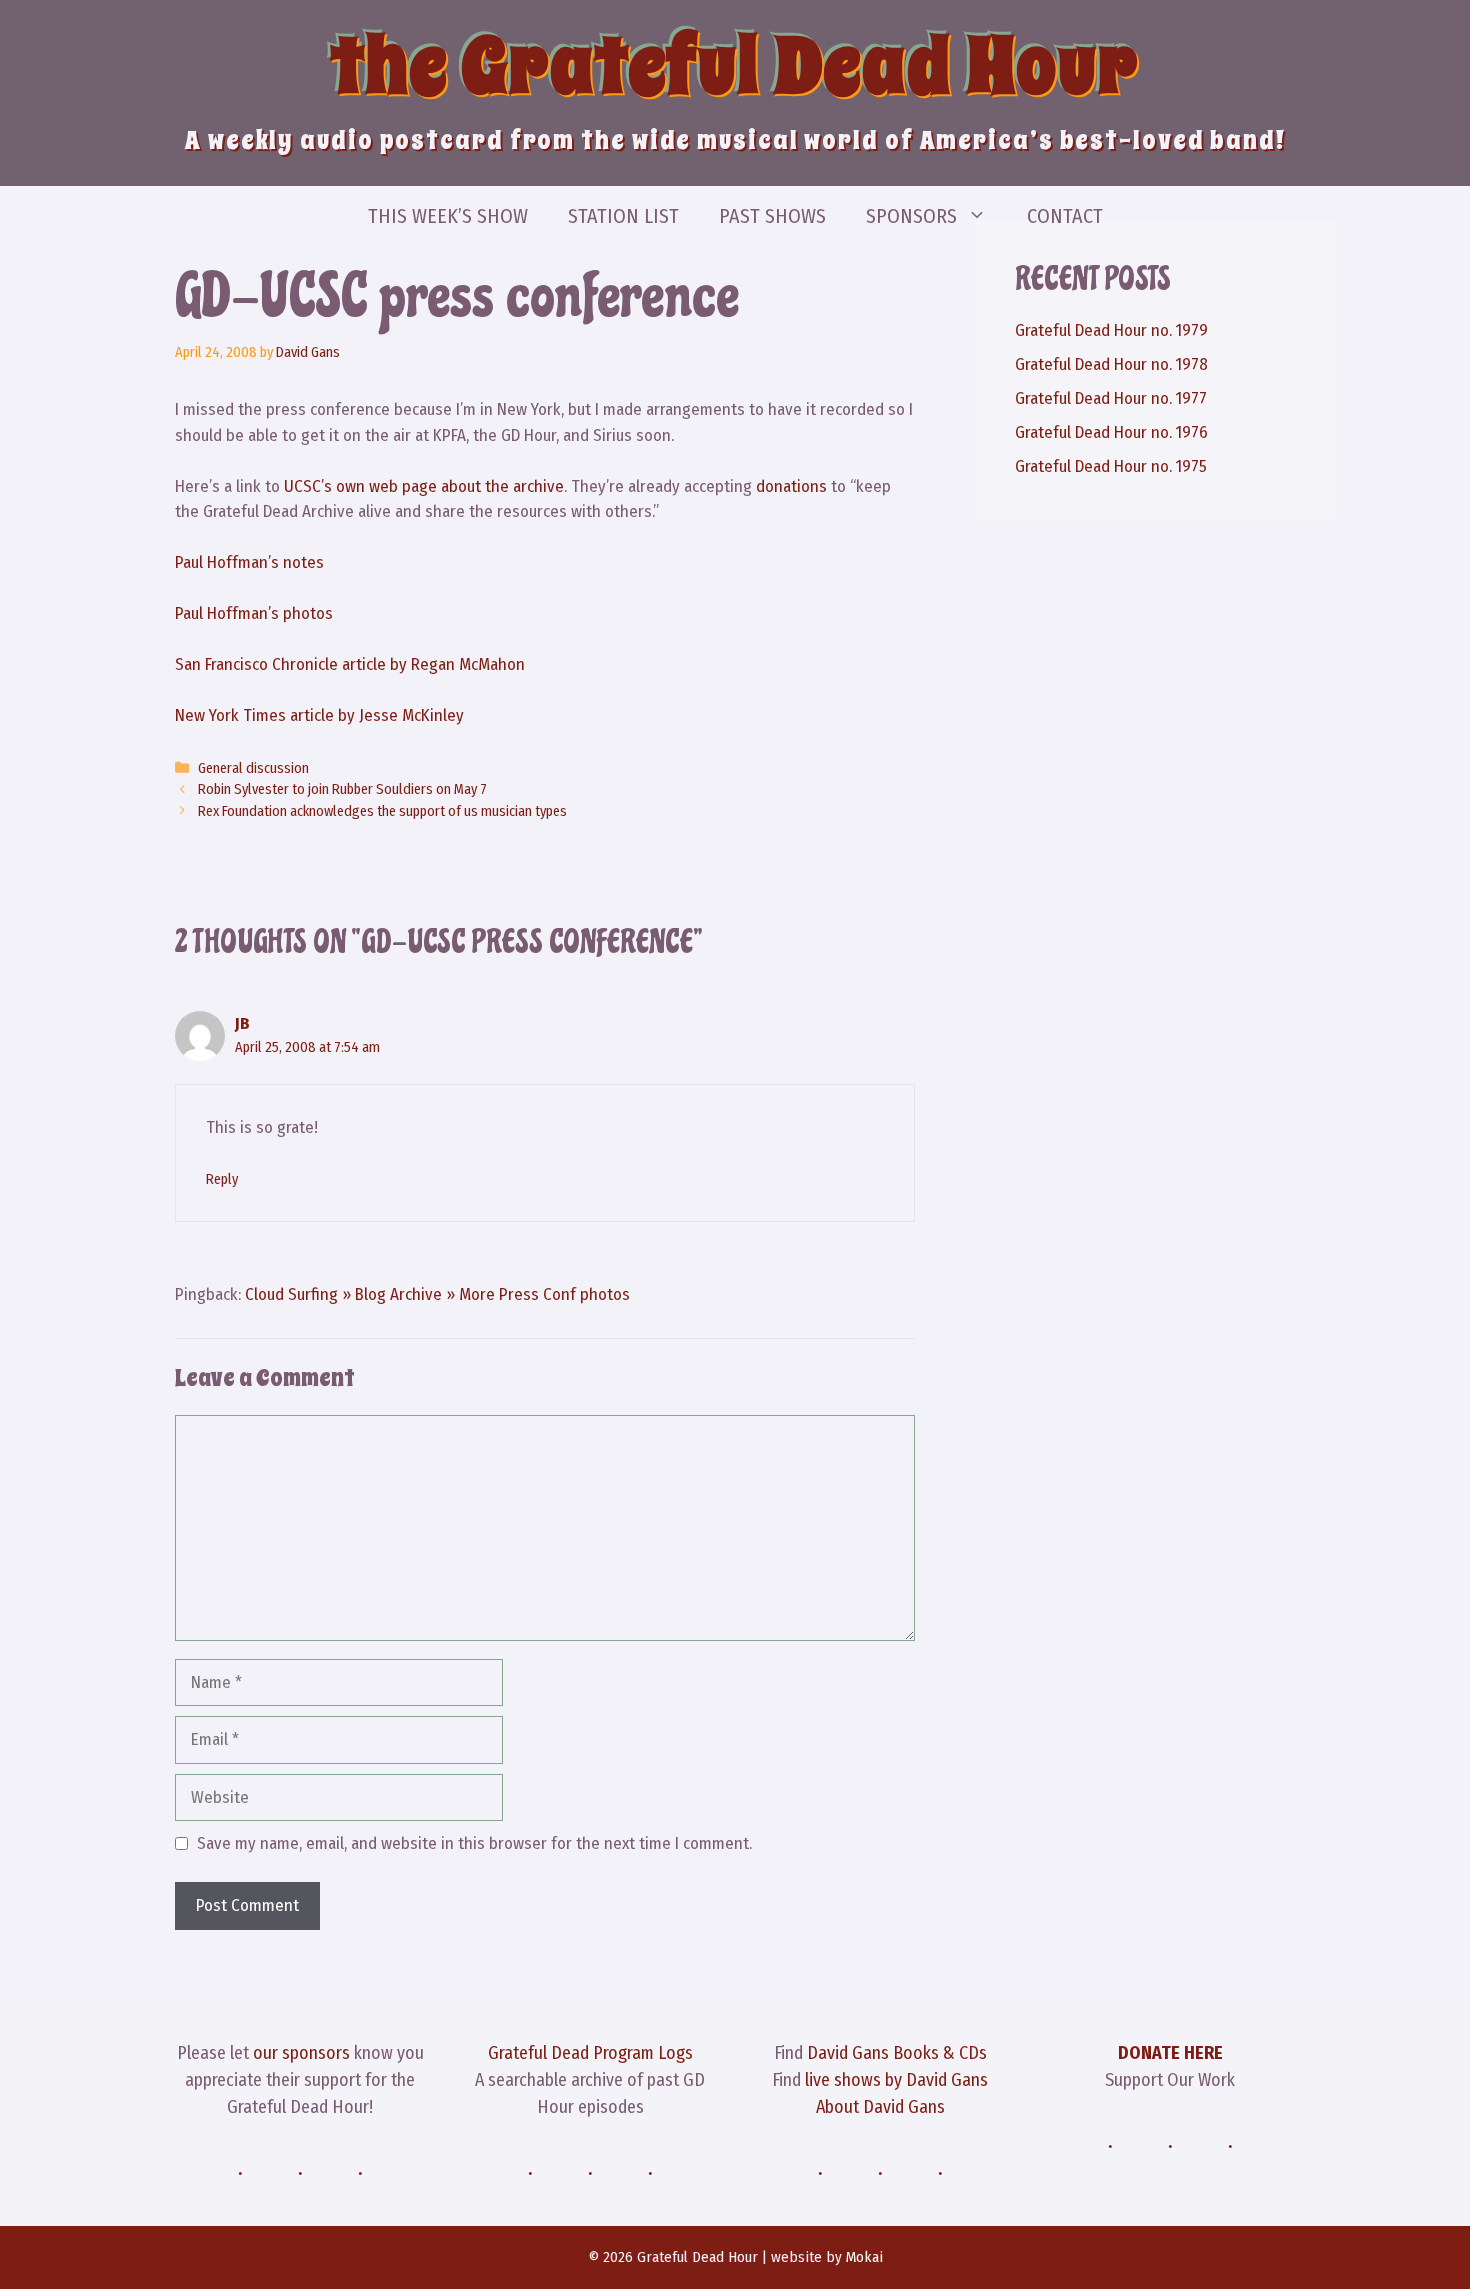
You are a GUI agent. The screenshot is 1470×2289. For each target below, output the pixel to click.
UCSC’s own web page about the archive (424, 486)
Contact (1065, 216)
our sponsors (301, 2053)
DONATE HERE (1170, 2053)
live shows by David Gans (896, 2080)
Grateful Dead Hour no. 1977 (1111, 398)
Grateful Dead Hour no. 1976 (1111, 432)
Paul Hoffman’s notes (249, 562)
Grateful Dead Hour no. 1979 (1111, 330)
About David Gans (880, 2107)
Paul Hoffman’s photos (254, 613)
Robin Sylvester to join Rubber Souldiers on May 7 (342, 789)
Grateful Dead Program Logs (590, 2053)
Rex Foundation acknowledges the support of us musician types (382, 811)
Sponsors (911, 216)
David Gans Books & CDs (897, 2053)
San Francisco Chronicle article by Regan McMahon (350, 664)
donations (791, 486)
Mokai (864, 2257)
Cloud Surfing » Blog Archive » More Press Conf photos (437, 1294)
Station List (623, 216)
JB (242, 1023)
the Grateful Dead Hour (735, 66)
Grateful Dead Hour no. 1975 (1111, 466)
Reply (222, 1179)
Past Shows (772, 216)
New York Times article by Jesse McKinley (319, 715)
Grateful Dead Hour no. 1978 (1111, 364)
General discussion (253, 768)
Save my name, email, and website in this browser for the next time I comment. (474, 1843)
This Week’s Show (448, 216)
